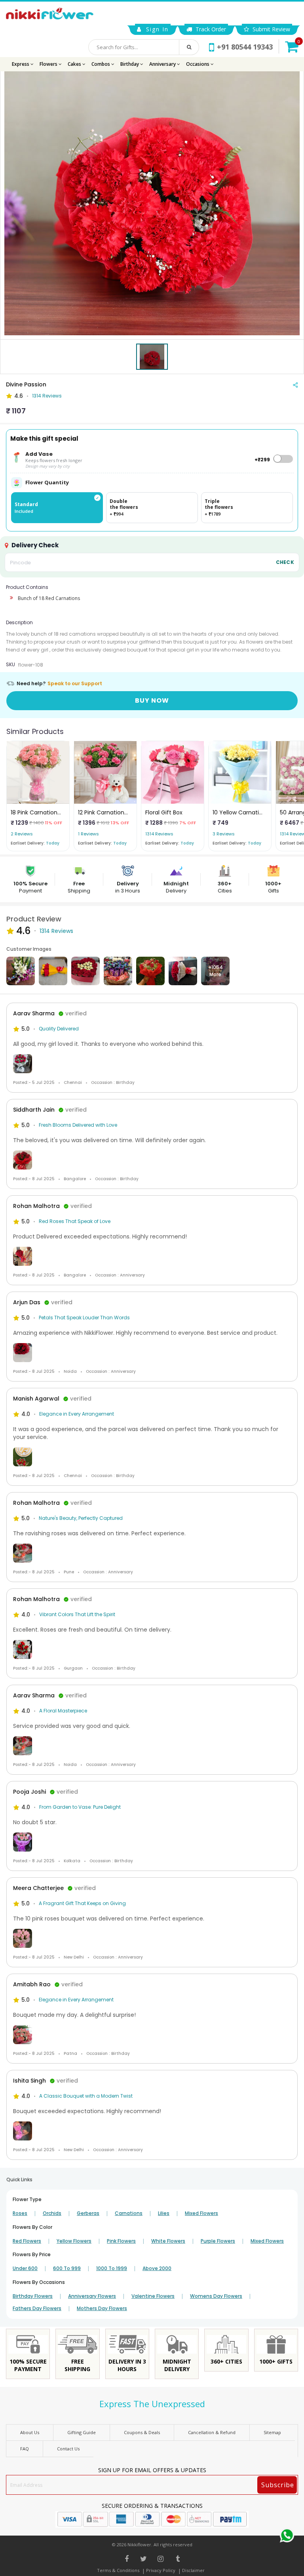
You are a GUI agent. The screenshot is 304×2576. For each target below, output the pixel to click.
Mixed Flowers (201, 2213)
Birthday (130, 64)
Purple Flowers (218, 2241)
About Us (30, 2432)
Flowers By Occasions (39, 2282)
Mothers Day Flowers (102, 2308)
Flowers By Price (32, 2254)
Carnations (129, 2213)
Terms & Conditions (118, 2570)
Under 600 (25, 2268)
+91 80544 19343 (245, 47)
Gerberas (88, 2213)
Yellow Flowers (74, 2241)
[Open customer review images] (21, 971)
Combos (101, 64)
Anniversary (163, 64)
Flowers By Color (32, 2227)
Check (285, 562)
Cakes (75, 64)
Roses (20, 2213)
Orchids (52, 2213)
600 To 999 (67, 2268)
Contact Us (68, 2449)
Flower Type (27, 2199)
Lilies (164, 2213)
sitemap (272, 2432)
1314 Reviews (47, 396)
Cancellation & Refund (212, 2432)
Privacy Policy (161, 2570)
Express (21, 64)
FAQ (25, 2449)
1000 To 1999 (112, 2268)
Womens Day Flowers (216, 2296)
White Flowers (168, 2241)
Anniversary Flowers (92, 2296)
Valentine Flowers (153, 2296)
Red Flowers (27, 2241)
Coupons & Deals (142, 2432)
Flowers (49, 64)
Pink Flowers (121, 2241)
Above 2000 (157, 2268)
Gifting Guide (82, 2432)
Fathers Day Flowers (37, 2308)
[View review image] (152, 1064)
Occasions (198, 64)
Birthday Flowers (33, 2296)
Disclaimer (193, 2570)
